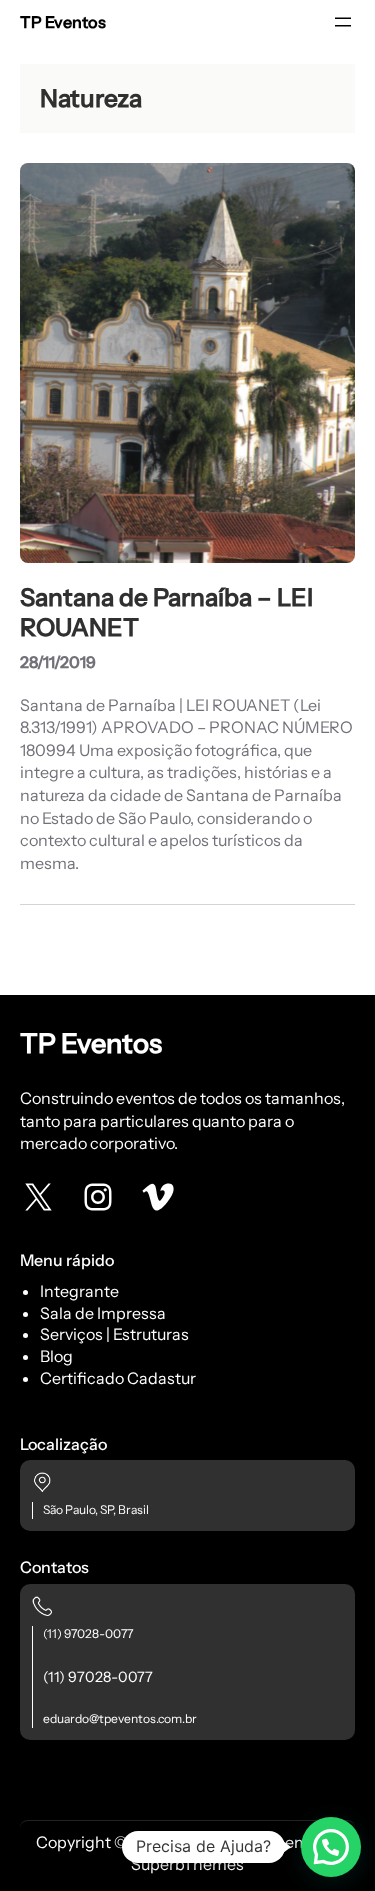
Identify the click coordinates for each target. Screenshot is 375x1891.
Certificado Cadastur (118, 1378)
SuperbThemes (187, 1864)
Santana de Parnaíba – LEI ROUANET (166, 612)
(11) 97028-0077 (88, 1633)
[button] (331, 1847)
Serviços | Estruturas (114, 1334)
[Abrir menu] (343, 22)
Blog (56, 1356)
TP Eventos (63, 22)
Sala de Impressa (103, 1313)
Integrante (79, 1291)
